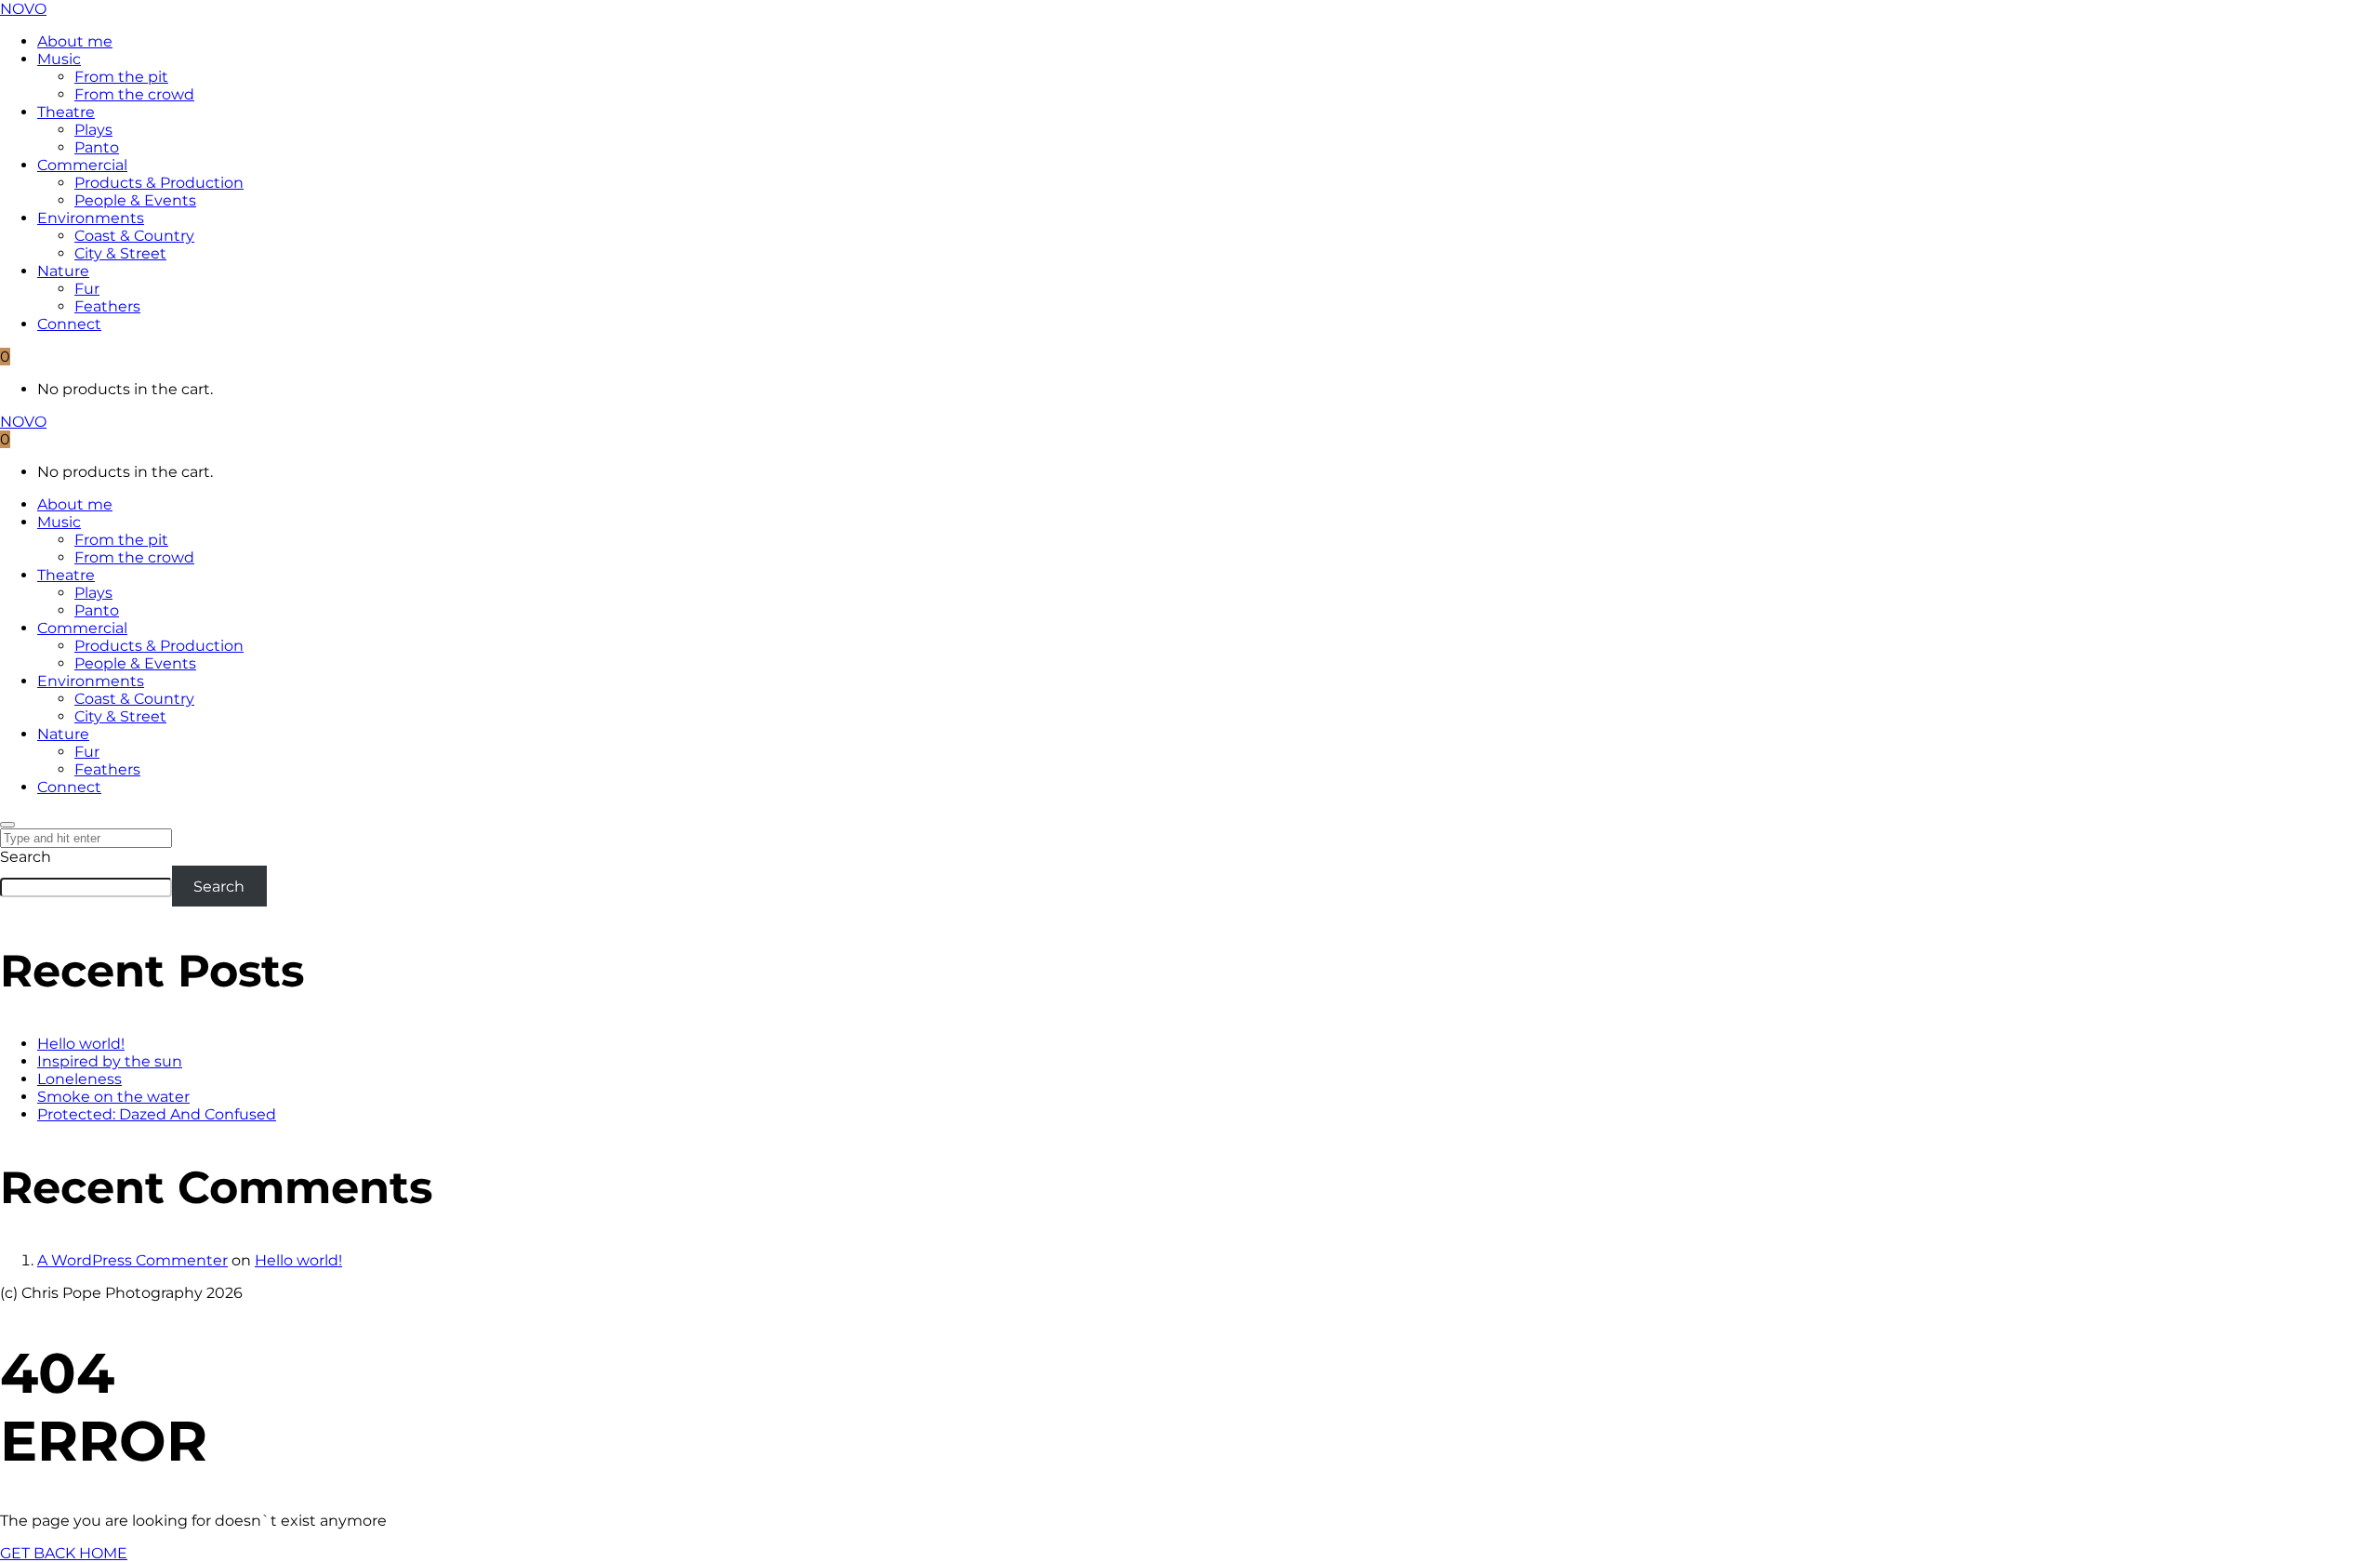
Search (26, 857)
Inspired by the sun (110, 1061)
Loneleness (79, 1079)
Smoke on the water (113, 1097)
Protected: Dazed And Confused (157, 1114)
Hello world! (81, 1044)
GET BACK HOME (64, 1553)
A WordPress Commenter (132, 1260)
